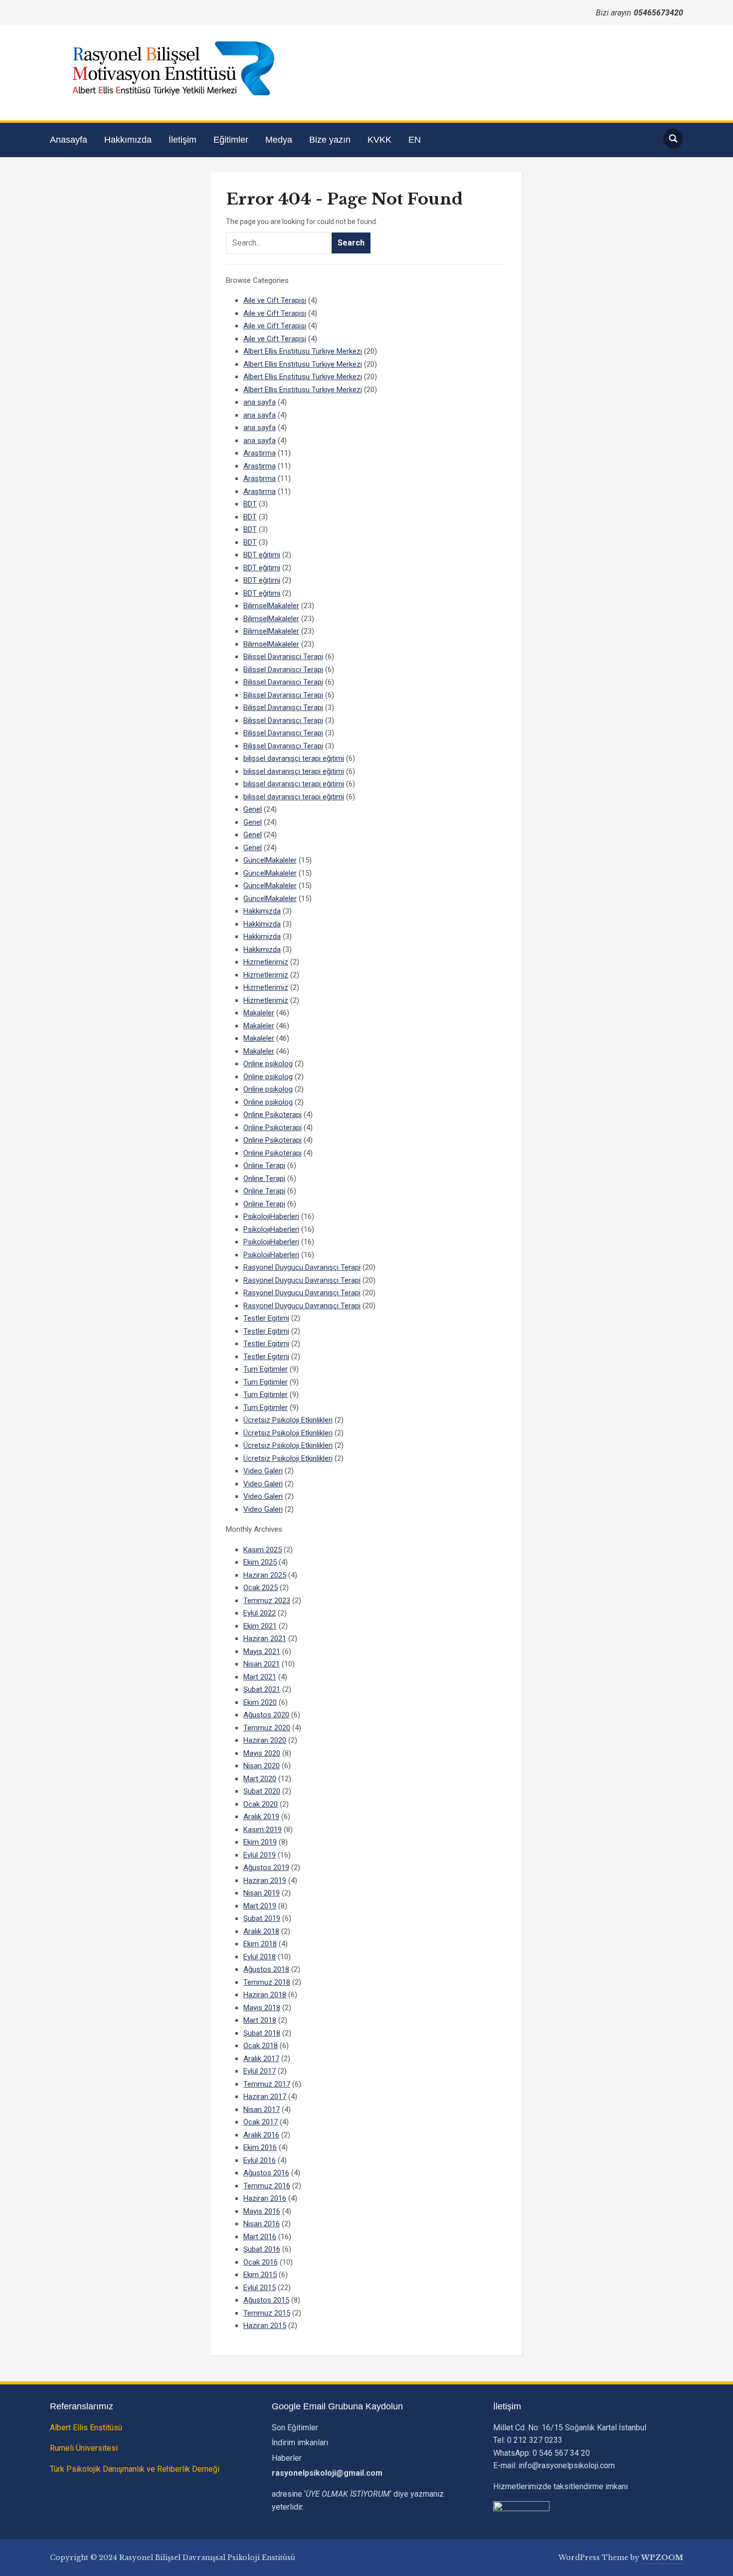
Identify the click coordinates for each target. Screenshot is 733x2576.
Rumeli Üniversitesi (84, 2448)
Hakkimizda (262, 911)
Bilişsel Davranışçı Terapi (283, 707)
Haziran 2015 (265, 2326)
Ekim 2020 (260, 1702)
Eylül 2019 (260, 1855)
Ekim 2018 (260, 1944)
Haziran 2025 (265, 1575)
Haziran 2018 (265, 1995)
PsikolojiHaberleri (271, 1216)
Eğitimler (231, 140)
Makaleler (259, 1013)
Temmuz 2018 (267, 1982)
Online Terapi (264, 1166)
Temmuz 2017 (267, 2084)
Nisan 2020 (262, 1766)
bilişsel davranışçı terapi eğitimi (294, 758)
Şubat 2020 (262, 1791)
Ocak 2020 (261, 1804)
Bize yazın (330, 140)
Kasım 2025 (263, 1550)
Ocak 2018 (261, 2046)
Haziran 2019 (265, 1880)
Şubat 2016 (262, 2249)
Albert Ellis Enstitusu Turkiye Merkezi (303, 351)
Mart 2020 (260, 1779)
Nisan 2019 (262, 1893)
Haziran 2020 (265, 1740)
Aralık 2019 (261, 1817)
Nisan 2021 (262, 1664)
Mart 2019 (260, 1906)
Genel (253, 809)
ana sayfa (260, 402)
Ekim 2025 (260, 1562)
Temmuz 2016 (267, 2186)
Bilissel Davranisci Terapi (283, 657)
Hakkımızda (128, 140)
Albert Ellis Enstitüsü (86, 2428)
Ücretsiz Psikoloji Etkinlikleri (288, 1420)
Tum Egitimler (266, 1369)
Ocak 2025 (261, 1588)
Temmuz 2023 (267, 1601)
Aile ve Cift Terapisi (275, 300)
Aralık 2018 (261, 1931)
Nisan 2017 (262, 2109)
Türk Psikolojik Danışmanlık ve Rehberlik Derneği (135, 2469)
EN (415, 140)
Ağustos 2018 (266, 1969)
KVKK (379, 140)
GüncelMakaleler (270, 860)
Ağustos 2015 (266, 2300)
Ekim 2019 (260, 1842)
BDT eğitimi (262, 555)
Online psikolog (268, 1064)
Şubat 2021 (262, 1689)
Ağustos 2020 (266, 1715)
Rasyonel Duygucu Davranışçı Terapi (302, 1267)
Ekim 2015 (260, 2275)
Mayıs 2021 (262, 1651)
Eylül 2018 (260, 1957)
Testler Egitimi (266, 1318)
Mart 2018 (260, 2020)
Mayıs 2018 (262, 2008)
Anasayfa (69, 140)
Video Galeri (263, 1471)
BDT (250, 504)
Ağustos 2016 (266, 2173)
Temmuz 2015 (267, 2313)
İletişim (183, 140)
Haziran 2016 (265, 2198)
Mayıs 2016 (262, 2211)
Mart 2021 (260, 1677)
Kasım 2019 (263, 1830)
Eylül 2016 (260, 2160)
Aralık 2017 (261, 2059)
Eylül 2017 (260, 2071)
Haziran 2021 (265, 1639)
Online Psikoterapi (273, 1115)
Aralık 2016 (261, 2135)
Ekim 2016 (260, 2147)
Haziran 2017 (265, 2097)
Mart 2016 (260, 2237)
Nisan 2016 (262, 2224)
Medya (279, 140)
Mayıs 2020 (262, 1753)
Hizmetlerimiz (266, 962)
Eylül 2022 (260, 1613)
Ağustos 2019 (266, 1868)
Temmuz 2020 (267, 1728)
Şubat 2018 (262, 2033)
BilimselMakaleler (271, 606)
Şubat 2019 (262, 1918)
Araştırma (260, 453)
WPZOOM (662, 2558)
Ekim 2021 (260, 1626)
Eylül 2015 (260, 2288)
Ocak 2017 (261, 2122)
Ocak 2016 (261, 2262)
